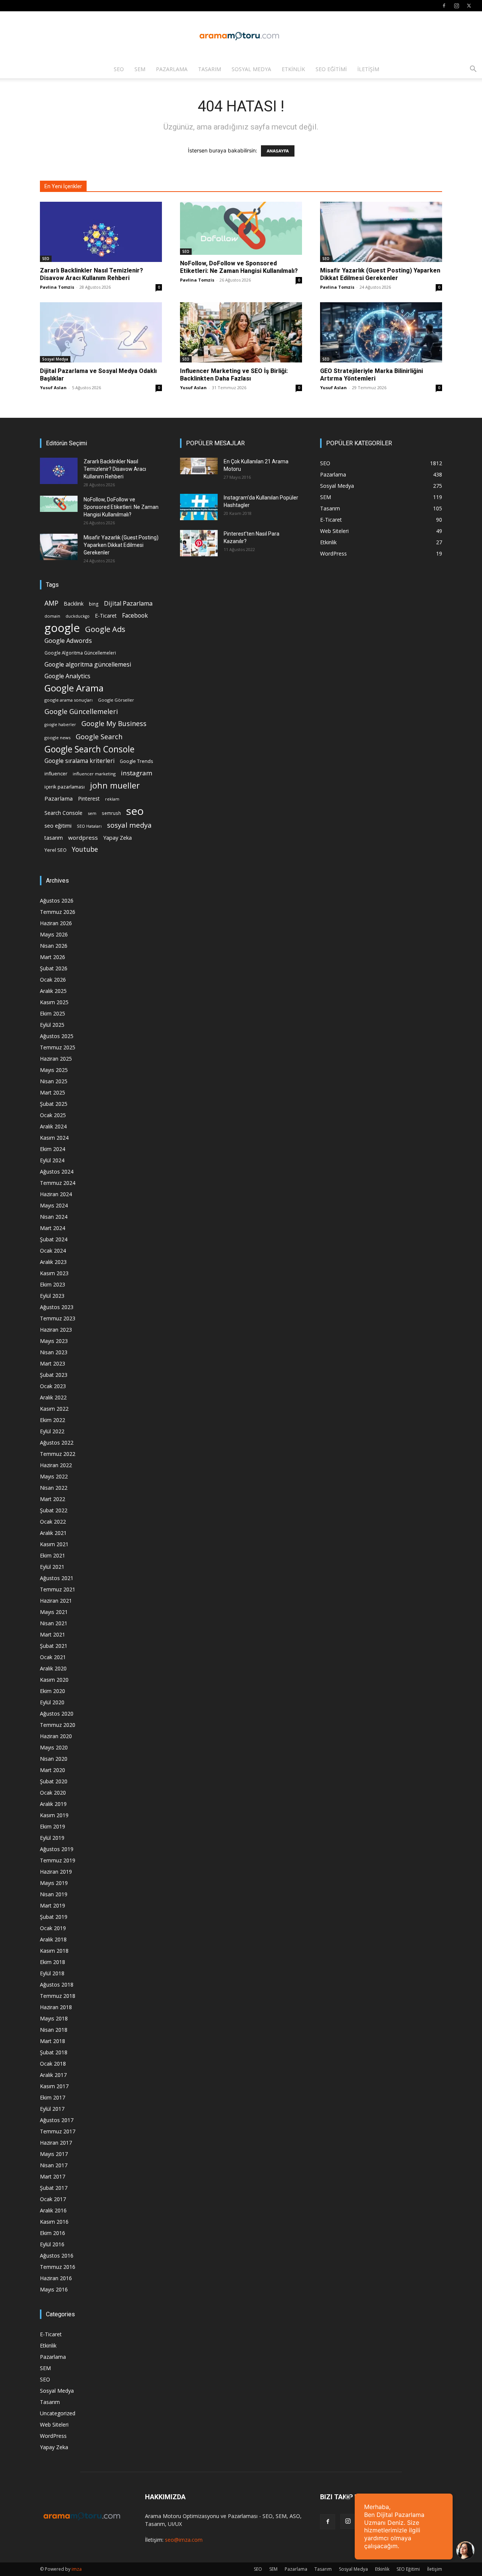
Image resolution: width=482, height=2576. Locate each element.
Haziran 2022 (56, 1465)
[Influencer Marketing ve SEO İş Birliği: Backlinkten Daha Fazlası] (241, 332)
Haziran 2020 (56, 1736)
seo (135, 811)
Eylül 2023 (52, 1296)
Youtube (85, 849)
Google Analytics (67, 676)
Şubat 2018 (54, 2052)
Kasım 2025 (54, 1002)
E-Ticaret (106, 616)
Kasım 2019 (54, 1815)
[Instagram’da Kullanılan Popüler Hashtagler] (199, 507)
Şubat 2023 (54, 1375)
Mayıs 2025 (54, 1070)
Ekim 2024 (53, 1149)
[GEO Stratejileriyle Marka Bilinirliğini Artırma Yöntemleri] (381, 332)
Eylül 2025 (52, 1025)
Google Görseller (116, 700)
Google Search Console (89, 749)
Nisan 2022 (54, 1488)
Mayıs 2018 (54, 2018)
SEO (119, 69)
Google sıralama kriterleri (79, 761)
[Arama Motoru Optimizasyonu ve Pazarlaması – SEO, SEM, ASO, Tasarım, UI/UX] (241, 36)
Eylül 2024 (52, 1160)
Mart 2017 (53, 2176)
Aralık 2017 (53, 2075)
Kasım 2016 (54, 2222)
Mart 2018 (53, 2041)
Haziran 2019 (56, 1872)
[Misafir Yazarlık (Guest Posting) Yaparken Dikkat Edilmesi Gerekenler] (381, 232)
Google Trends (136, 761)
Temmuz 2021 (58, 1589)
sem (92, 813)
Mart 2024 (53, 1228)
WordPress (53, 2436)
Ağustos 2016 (57, 2256)
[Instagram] (456, 6)
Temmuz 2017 (58, 2131)
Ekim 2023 (53, 1284)
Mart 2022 (53, 1499)
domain (52, 616)
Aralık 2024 (53, 1126)
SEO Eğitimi (331, 69)
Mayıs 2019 (54, 1883)
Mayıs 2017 (54, 2154)
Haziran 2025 (56, 1059)
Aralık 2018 (53, 1939)
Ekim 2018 (53, 1962)
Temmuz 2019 (58, 1860)
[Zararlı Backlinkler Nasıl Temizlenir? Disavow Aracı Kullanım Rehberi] (101, 232)
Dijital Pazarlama (128, 604)
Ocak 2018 (53, 2064)
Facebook (135, 616)
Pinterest (89, 799)
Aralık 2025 (53, 991)
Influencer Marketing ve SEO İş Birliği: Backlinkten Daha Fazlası (234, 375)
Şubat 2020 (54, 1781)
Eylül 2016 (52, 2244)
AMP (51, 603)
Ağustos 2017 (57, 2120)
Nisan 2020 (54, 1759)
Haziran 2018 (56, 2007)
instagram (137, 773)
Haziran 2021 (56, 1601)
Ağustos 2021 (57, 1578)
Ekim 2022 (53, 1420)
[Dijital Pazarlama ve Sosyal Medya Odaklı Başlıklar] (101, 332)
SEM (140, 69)
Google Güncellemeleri (81, 712)
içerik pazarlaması (65, 787)
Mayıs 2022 (54, 1476)
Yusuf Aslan (53, 387)
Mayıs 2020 (54, 1747)
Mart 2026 (53, 957)
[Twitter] (469, 6)
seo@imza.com (184, 2540)
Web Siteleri (54, 2425)
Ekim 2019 (53, 1826)
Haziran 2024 (56, 1194)
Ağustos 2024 (57, 1172)
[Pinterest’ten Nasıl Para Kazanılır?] (199, 543)
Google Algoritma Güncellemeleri (80, 653)
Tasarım (210, 69)
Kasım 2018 (54, 1951)
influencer (56, 774)
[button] (473, 70)
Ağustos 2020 (57, 1714)
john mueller (115, 785)
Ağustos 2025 (57, 1036)
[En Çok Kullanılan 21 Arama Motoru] (199, 466)
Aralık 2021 (53, 1533)
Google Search (99, 736)
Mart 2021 (53, 1634)
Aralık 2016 (53, 2210)
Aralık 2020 (53, 1668)
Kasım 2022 (54, 1409)
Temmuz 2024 (58, 1183)
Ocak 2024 (53, 1251)
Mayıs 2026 (54, 934)
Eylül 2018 (52, 1973)
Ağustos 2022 (57, 1443)
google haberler (60, 725)
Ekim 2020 (53, 1691)
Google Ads (105, 629)
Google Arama (74, 688)
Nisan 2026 (54, 946)
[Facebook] (444, 6)
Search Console (63, 813)
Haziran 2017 (56, 2143)
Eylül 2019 (52, 1838)
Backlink (74, 604)
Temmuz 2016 (58, 2267)
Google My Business (114, 723)
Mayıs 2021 (54, 1612)
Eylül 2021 (52, 1567)
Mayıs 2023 (54, 1341)
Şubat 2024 (54, 1239)
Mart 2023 (53, 1363)
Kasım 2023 (54, 1273)
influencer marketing (94, 774)
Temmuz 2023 (58, 1318)
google (62, 628)
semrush (111, 813)
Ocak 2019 (53, 1928)
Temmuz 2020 (58, 1725)
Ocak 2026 (53, 980)
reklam (112, 799)
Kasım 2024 (54, 1138)
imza (77, 2569)
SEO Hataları (89, 826)
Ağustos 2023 (57, 1307)
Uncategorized (58, 2413)
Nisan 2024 (54, 1217)
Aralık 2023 (53, 1262)
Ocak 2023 (53, 1386)
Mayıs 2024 (54, 1205)
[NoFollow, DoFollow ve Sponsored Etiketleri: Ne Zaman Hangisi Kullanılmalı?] (241, 228)
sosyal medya (129, 825)
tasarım (54, 838)
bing (94, 604)
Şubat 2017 (54, 2188)
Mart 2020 (53, 1770)
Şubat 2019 (54, 1917)
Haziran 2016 (56, 2278)
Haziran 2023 (56, 1330)
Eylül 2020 (52, 1702)
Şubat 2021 (54, 1646)
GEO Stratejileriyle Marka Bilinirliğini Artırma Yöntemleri (371, 375)
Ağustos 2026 (57, 901)
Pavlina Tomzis (57, 287)
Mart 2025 (53, 1092)
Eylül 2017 (52, 2109)
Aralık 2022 (53, 1397)
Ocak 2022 (53, 1522)
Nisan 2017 (54, 2165)
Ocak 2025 (53, 1115)
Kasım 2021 (54, 1544)
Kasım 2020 (54, 1680)
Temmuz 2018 (58, 1996)
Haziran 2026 (56, 923)
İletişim (368, 69)
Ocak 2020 (53, 1793)
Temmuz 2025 (58, 1047)
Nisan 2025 (54, 1081)
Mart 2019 (53, 1905)
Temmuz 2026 (58, 912)
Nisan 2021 (54, 1623)
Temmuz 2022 (58, 1454)
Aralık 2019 (53, 1804)
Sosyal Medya (251, 69)
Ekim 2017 (53, 2097)
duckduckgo (78, 616)
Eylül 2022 (52, 1431)
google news (57, 738)
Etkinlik (293, 69)
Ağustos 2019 (57, 1849)
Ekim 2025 (53, 1013)
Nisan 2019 (54, 1894)
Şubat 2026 (54, 968)
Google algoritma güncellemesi (88, 665)
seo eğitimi (58, 826)
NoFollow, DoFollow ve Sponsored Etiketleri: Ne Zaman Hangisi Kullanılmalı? (239, 267)
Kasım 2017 (54, 2086)
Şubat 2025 (54, 1104)
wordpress (83, 837)
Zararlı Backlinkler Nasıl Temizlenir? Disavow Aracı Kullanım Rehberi (92, 274)
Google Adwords (68, 641)
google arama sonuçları (69, 700)
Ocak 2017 (53, 2199)
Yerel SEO (56, 850)
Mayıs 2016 (54, 2289)
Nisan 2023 (54, 1352)
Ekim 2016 (53, 2233)
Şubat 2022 (54, 1510)
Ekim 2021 (53, 1555)
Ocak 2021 (53, 1657)
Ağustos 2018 (57, 1985)
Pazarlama (172, 69)
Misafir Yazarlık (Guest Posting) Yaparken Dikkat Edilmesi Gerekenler (380, 274)
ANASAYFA (278, 151)
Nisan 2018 (54, 2030)
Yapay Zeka (117, 838)
